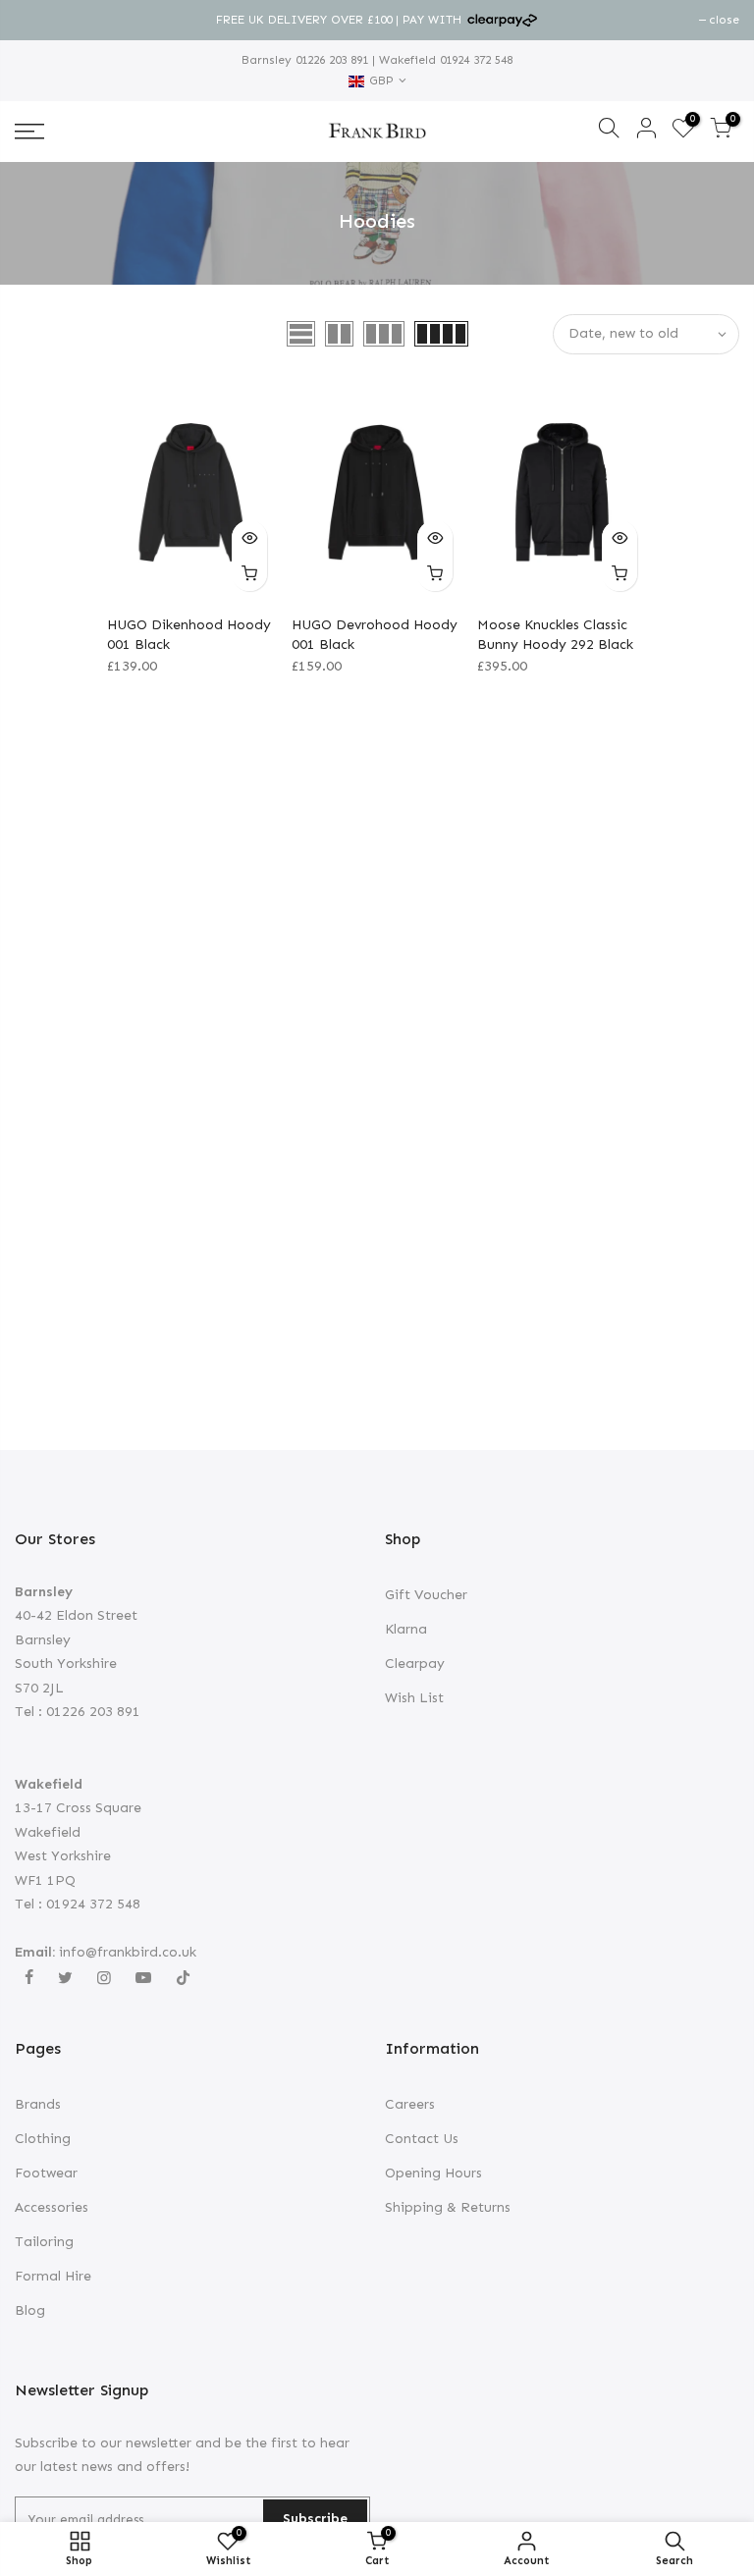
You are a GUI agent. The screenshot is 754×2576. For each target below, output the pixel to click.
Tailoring (44, 2242)
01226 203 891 (330, 60)
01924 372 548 (474, 60)
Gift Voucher (426, 1595)
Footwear (46, 2173)
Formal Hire (53, 2276)
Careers (410, 2104)
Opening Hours (433, 2173)
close (40, 20)
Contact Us (422, 2139)
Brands (38, 2104)
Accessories (52, 2207)
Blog (30, 2310)
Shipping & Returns (448, 2207)
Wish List (414, 1698)
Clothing (43, 2139)
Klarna (406, 1629)
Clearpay (415, 1664)
